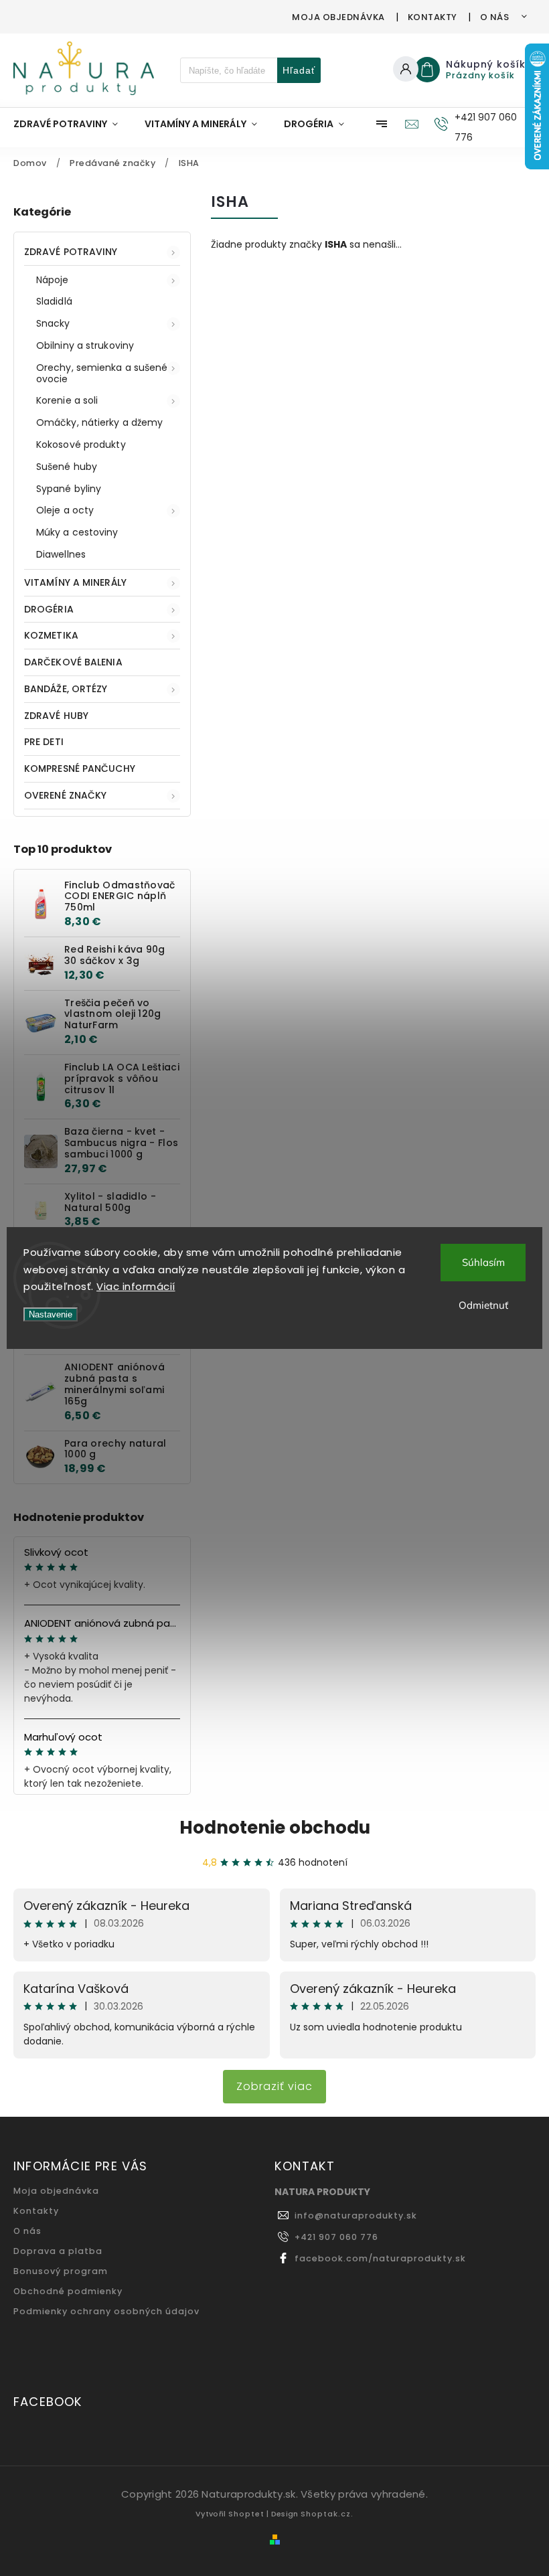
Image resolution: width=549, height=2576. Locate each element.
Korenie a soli (67, 400)
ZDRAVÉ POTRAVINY (71, 252)
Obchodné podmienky (68, 2291)
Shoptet (246, 2514)
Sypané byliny (69, 489)
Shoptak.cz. (327, 2514)
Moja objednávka (338, 17)
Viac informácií (136, 1286)
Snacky (53, 323)
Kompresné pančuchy (80, 769)
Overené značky (65, 795)
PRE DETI (44, 742)
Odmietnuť (483, 1305)
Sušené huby (67, 467)
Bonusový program (61, 2271)
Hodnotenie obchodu (275, 1828)
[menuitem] (72, 124)
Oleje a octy (65, 510)
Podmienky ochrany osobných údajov (106, 2311)
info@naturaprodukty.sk (356, 2216)
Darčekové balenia (73, 662)
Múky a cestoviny (77, 532)
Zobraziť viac (274, 2086)
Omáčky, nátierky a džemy (99, 422)
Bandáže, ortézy (66, 689)
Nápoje (53, 280)
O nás (495, 17)
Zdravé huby (56, 716)
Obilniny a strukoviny (85, 345)
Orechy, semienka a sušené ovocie (102, 373)
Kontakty (433, 17)
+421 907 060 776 (336, 2237)
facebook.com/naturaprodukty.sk (380, 2258)
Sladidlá (54, 301)
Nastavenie (51, 1314)
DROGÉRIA (49, 609)
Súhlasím (483, 1262)
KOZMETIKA (51, 635)
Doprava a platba (58, 2251)
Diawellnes (61, 554)
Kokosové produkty (81, 445)
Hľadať (299, 70)
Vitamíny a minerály (75, 582)
